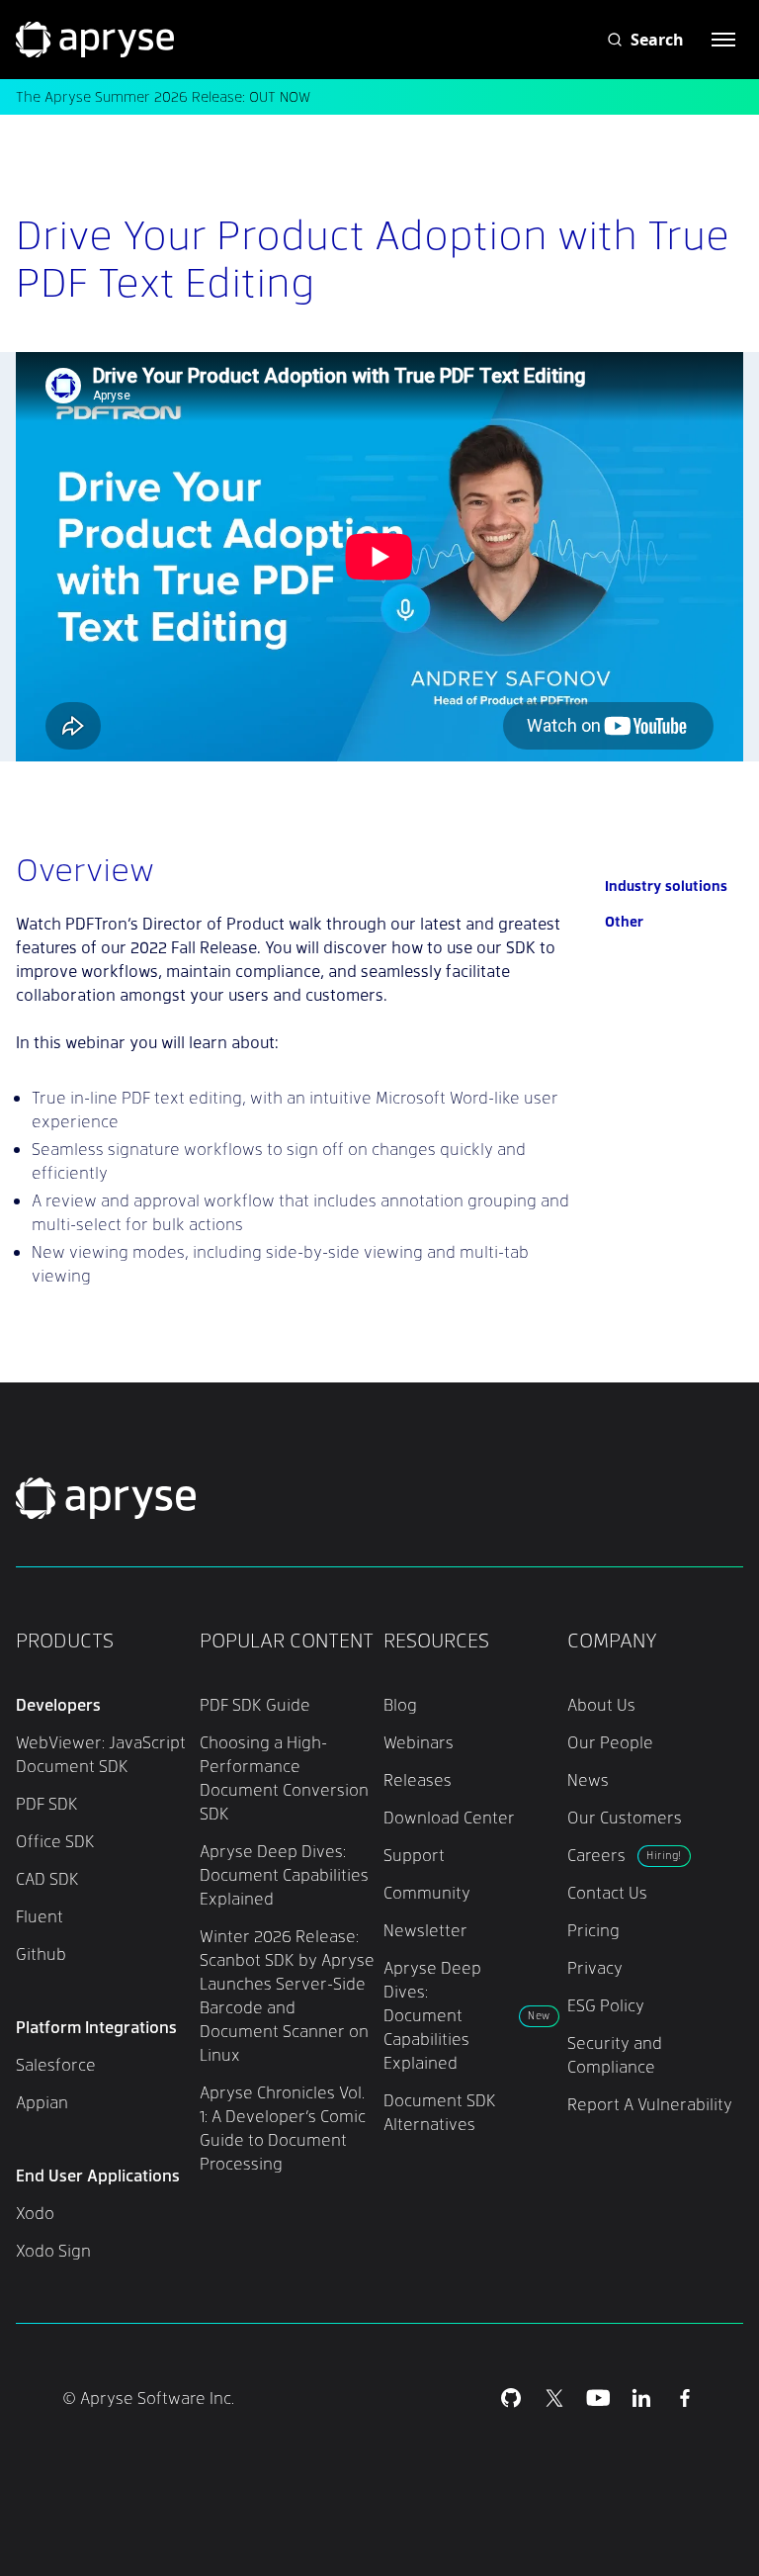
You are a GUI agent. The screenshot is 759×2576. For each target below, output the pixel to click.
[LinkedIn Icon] (641, 2398)
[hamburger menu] (723, 40)
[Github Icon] (511, 2398)
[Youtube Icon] (598, 2398)
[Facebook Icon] (685, 2398)
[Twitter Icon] (554, 2398)
